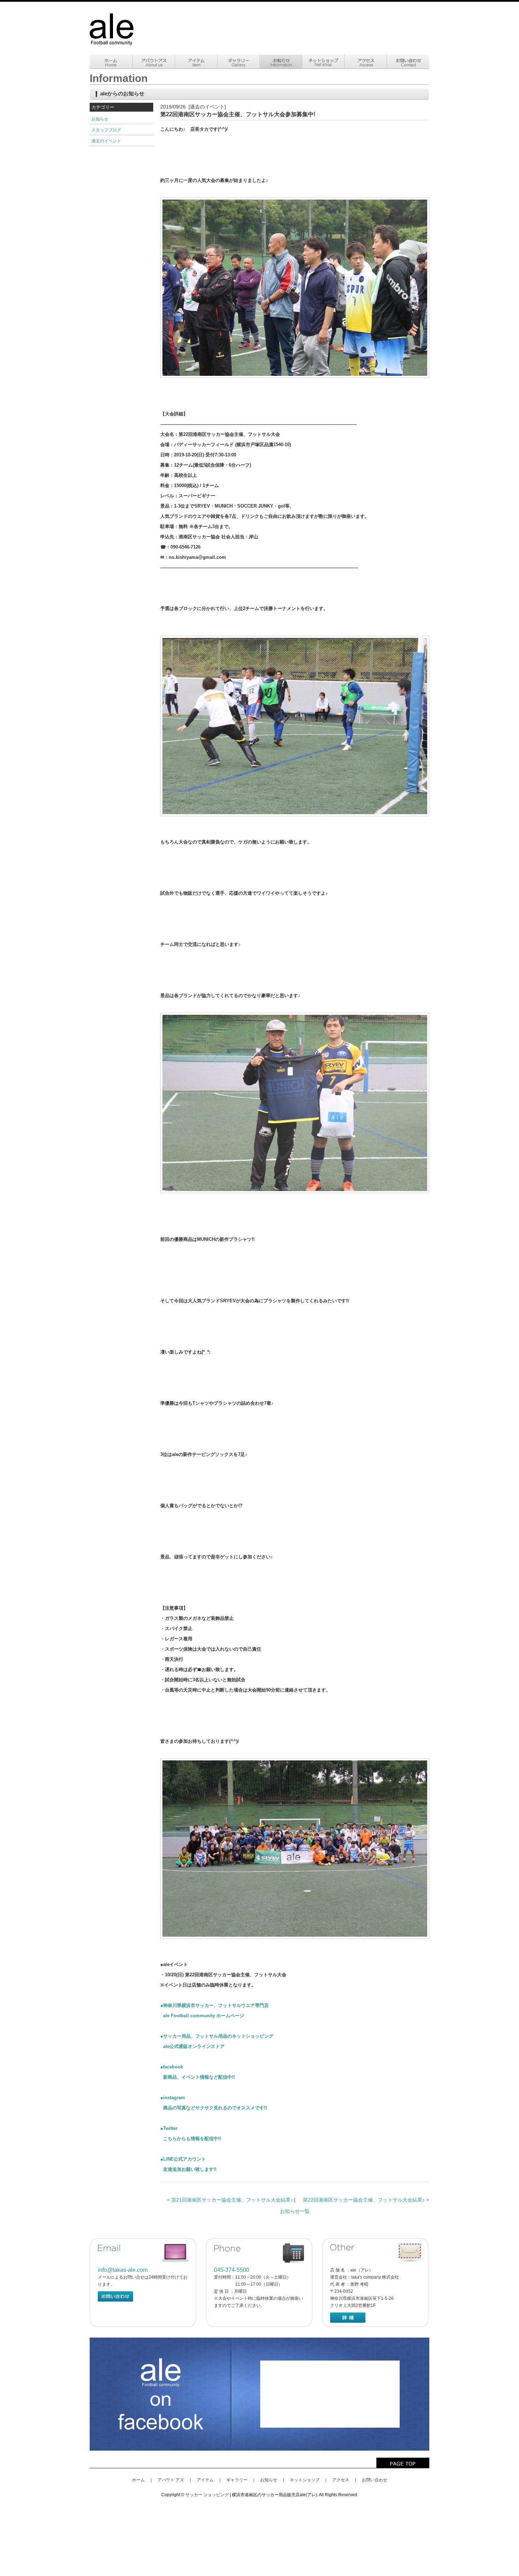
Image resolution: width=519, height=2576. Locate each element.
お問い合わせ (375, 2480)
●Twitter (169, 2128)
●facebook (172, 2067)
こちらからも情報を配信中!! (191, 2139)
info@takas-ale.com (123, 2270)
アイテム (205, 2480)
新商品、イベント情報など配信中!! (198, 2077)
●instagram (173, 2098)
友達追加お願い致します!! (188, 2169)
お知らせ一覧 (295, 2211)
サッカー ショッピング (207, 2495)
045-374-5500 (232, 2270)
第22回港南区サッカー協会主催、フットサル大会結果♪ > (366, 2200)
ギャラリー (237, 2480)
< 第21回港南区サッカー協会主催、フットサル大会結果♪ (231, 2200)
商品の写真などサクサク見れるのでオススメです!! (214, 2108)
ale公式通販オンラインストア (192, 2046)
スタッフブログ (106, 130)
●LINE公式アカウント (183, 2159)
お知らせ (100, 119)
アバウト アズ (171, 2480)
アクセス (341, 2480)
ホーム (138, 2480)
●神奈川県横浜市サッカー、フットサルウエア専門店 (214, 2005)
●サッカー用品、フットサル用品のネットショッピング (217, 2036)
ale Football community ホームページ (202, 2016)
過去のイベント (106, 141)
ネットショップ (305, 2480)
